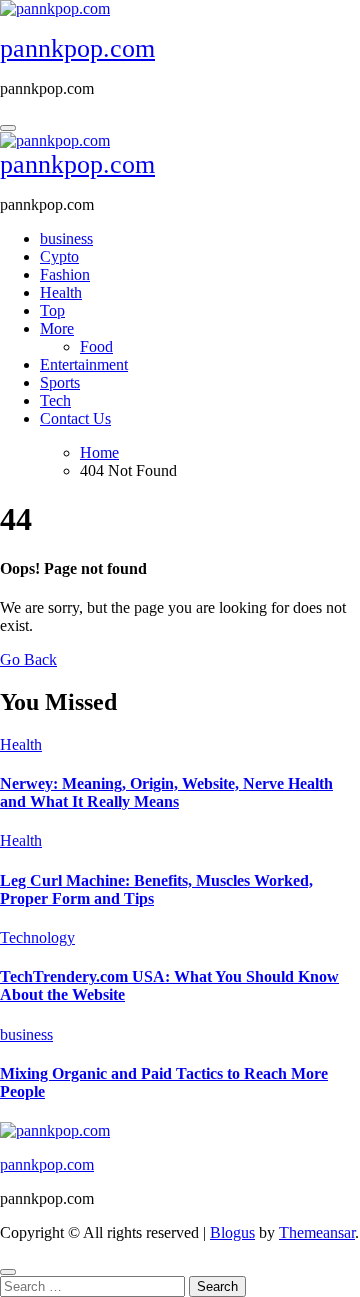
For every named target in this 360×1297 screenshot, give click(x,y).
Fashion (65, 274)
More (57, 328)
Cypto (59, 256)
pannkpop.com (77, 48)
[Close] (8, 1272)
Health (61, 292)
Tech (55, 400)
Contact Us (75, 418)
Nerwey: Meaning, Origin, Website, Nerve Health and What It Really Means (166, 792)
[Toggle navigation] (8, 128)
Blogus (232, 1232)
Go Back (28, 659)
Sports (60, 382)
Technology (37, 937)
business (66, 238)
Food (96, 346)
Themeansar (317, 1232)
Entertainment (84, 364)
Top (52, 310)
